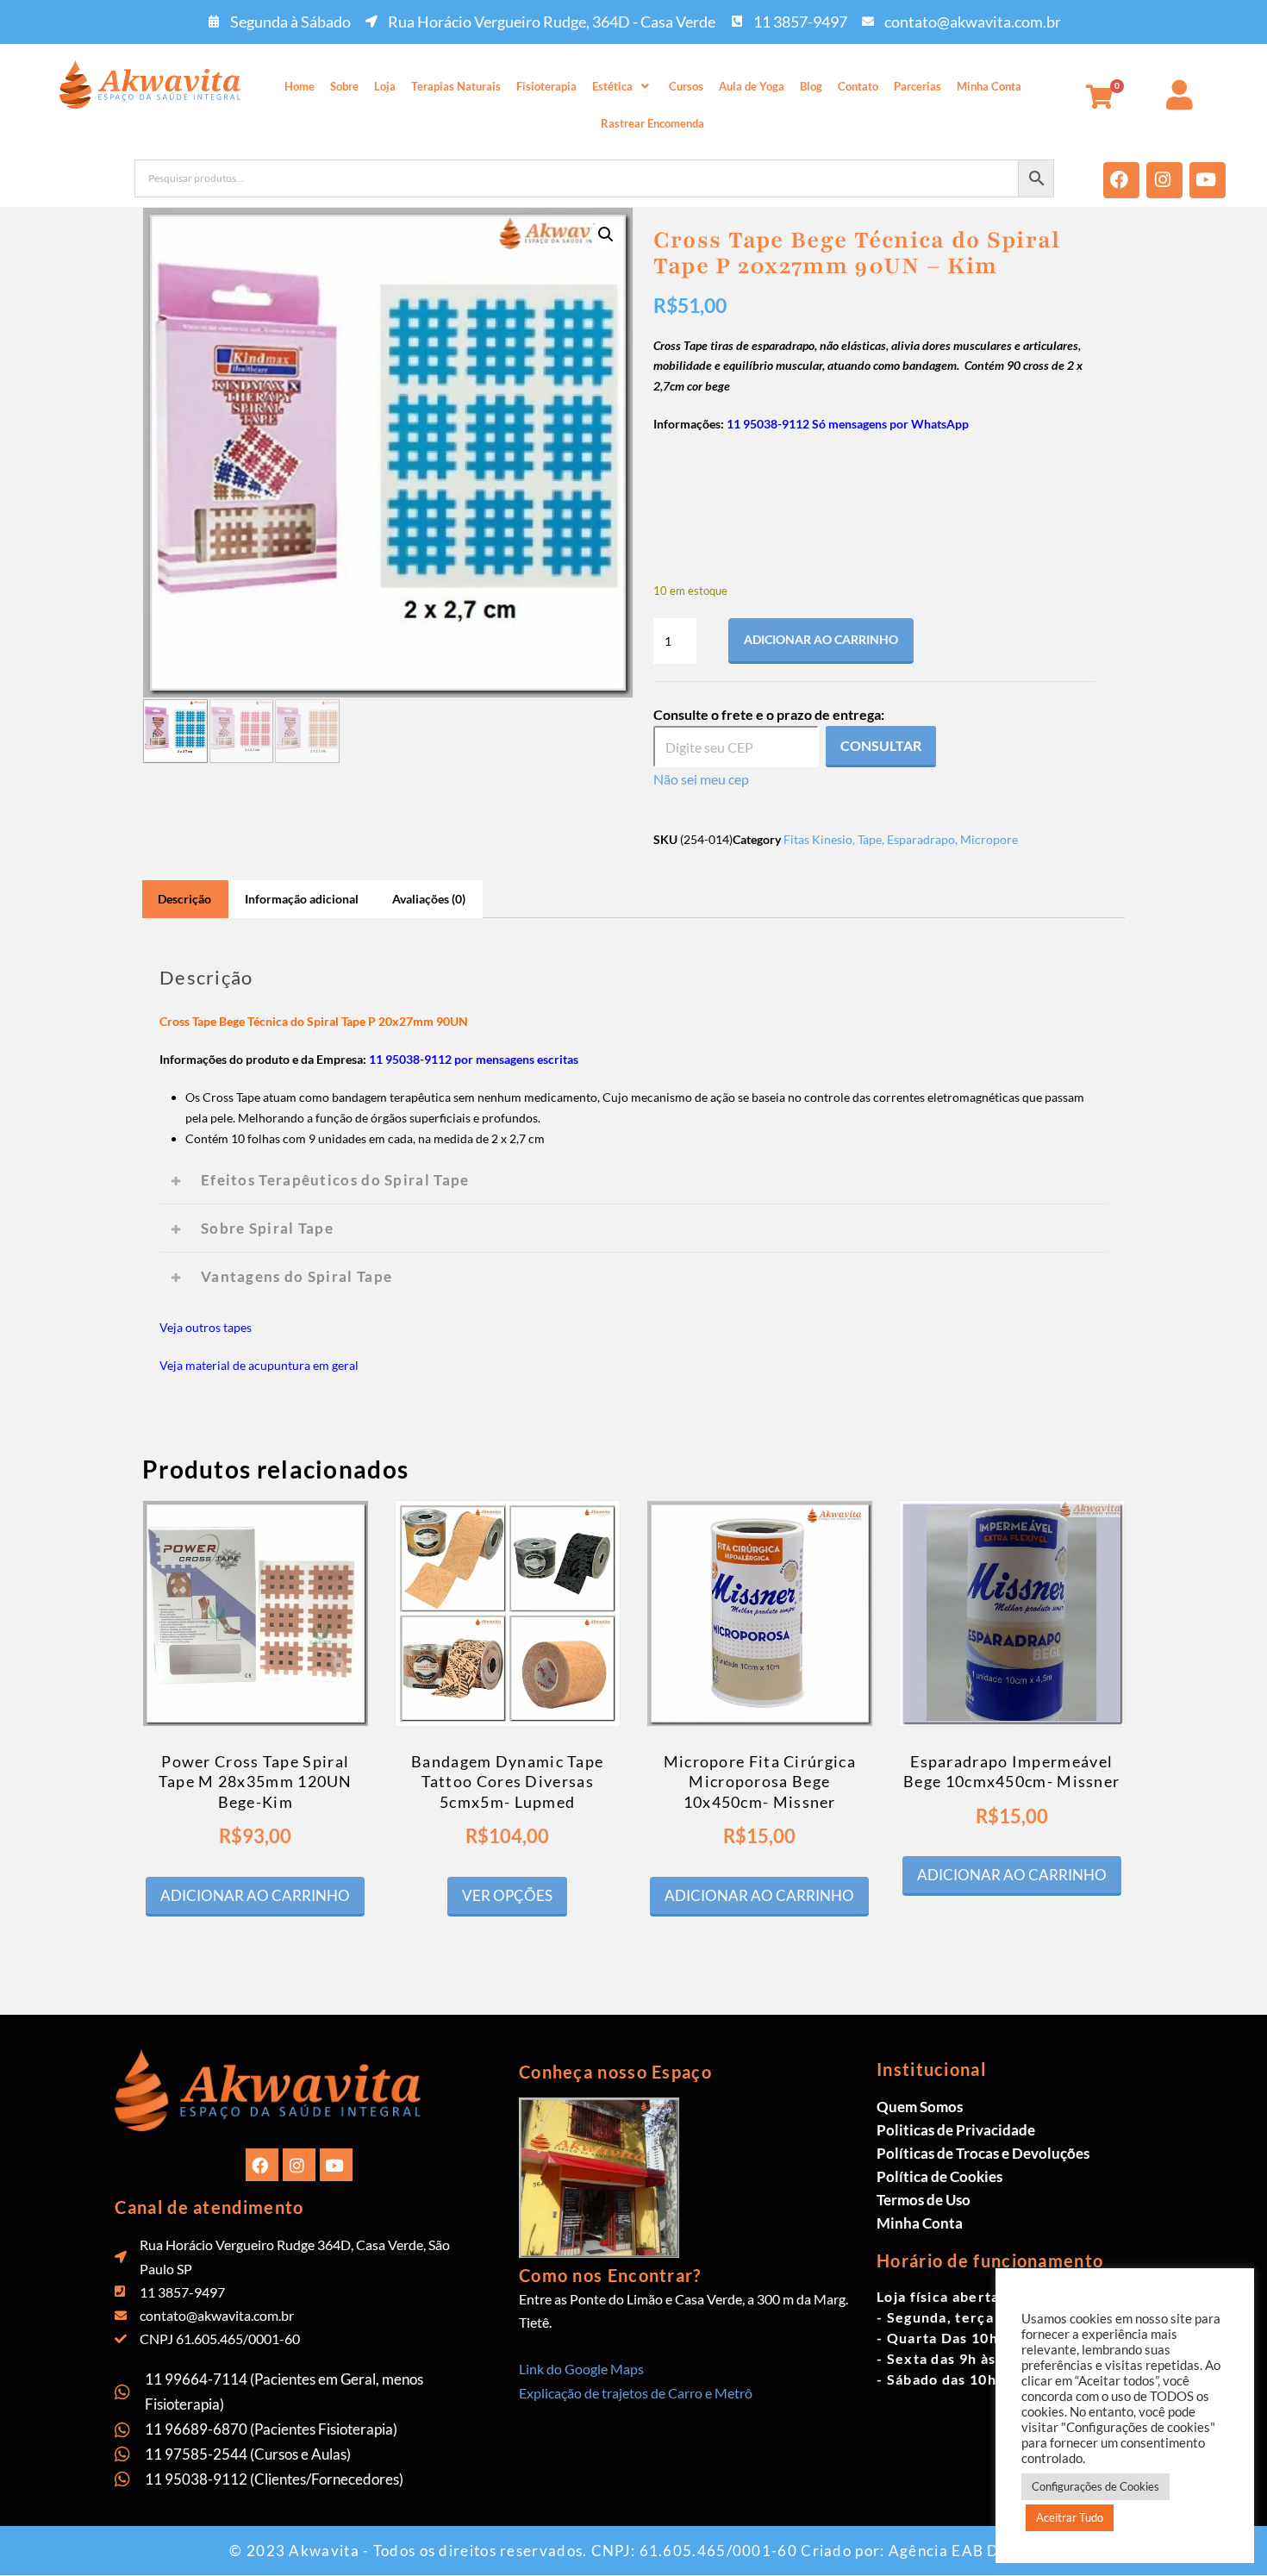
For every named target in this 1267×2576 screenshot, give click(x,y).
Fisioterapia (546, 86)
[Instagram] (1164, 180)
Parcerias (917, 86)
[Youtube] (1208, 180)
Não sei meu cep (701, 779)
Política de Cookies (939, 2176)
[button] (623, 87)
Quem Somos (920, 2107)
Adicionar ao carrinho (821, 639)
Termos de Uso (924, 2200)
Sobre (344, 86)
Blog (811, 86)
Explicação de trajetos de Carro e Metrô (636, 2393)
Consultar (881, 745)
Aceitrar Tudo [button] (1070, 2517)
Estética (612, 86)
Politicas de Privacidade (956, 2130)
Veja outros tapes (206, 1327)
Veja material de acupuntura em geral (259, 1365)
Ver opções (507, 1895)
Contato (858, 86)
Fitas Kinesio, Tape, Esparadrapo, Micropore (901, 839)
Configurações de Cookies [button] (1095, 2486)
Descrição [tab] (184, 899)
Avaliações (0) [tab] (429, 899)
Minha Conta (989, 86)
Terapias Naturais (456, 86)
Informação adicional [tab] (302, 899)
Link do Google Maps (581, 2369)
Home (300, 86)
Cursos (686, 86)
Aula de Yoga (752, 86)
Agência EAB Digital (963, 2551)
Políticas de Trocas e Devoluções (983, 2153)
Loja (385, 86)
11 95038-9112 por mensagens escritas (474, 1059)
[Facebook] (1121, 180)
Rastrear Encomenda (652, 123)
